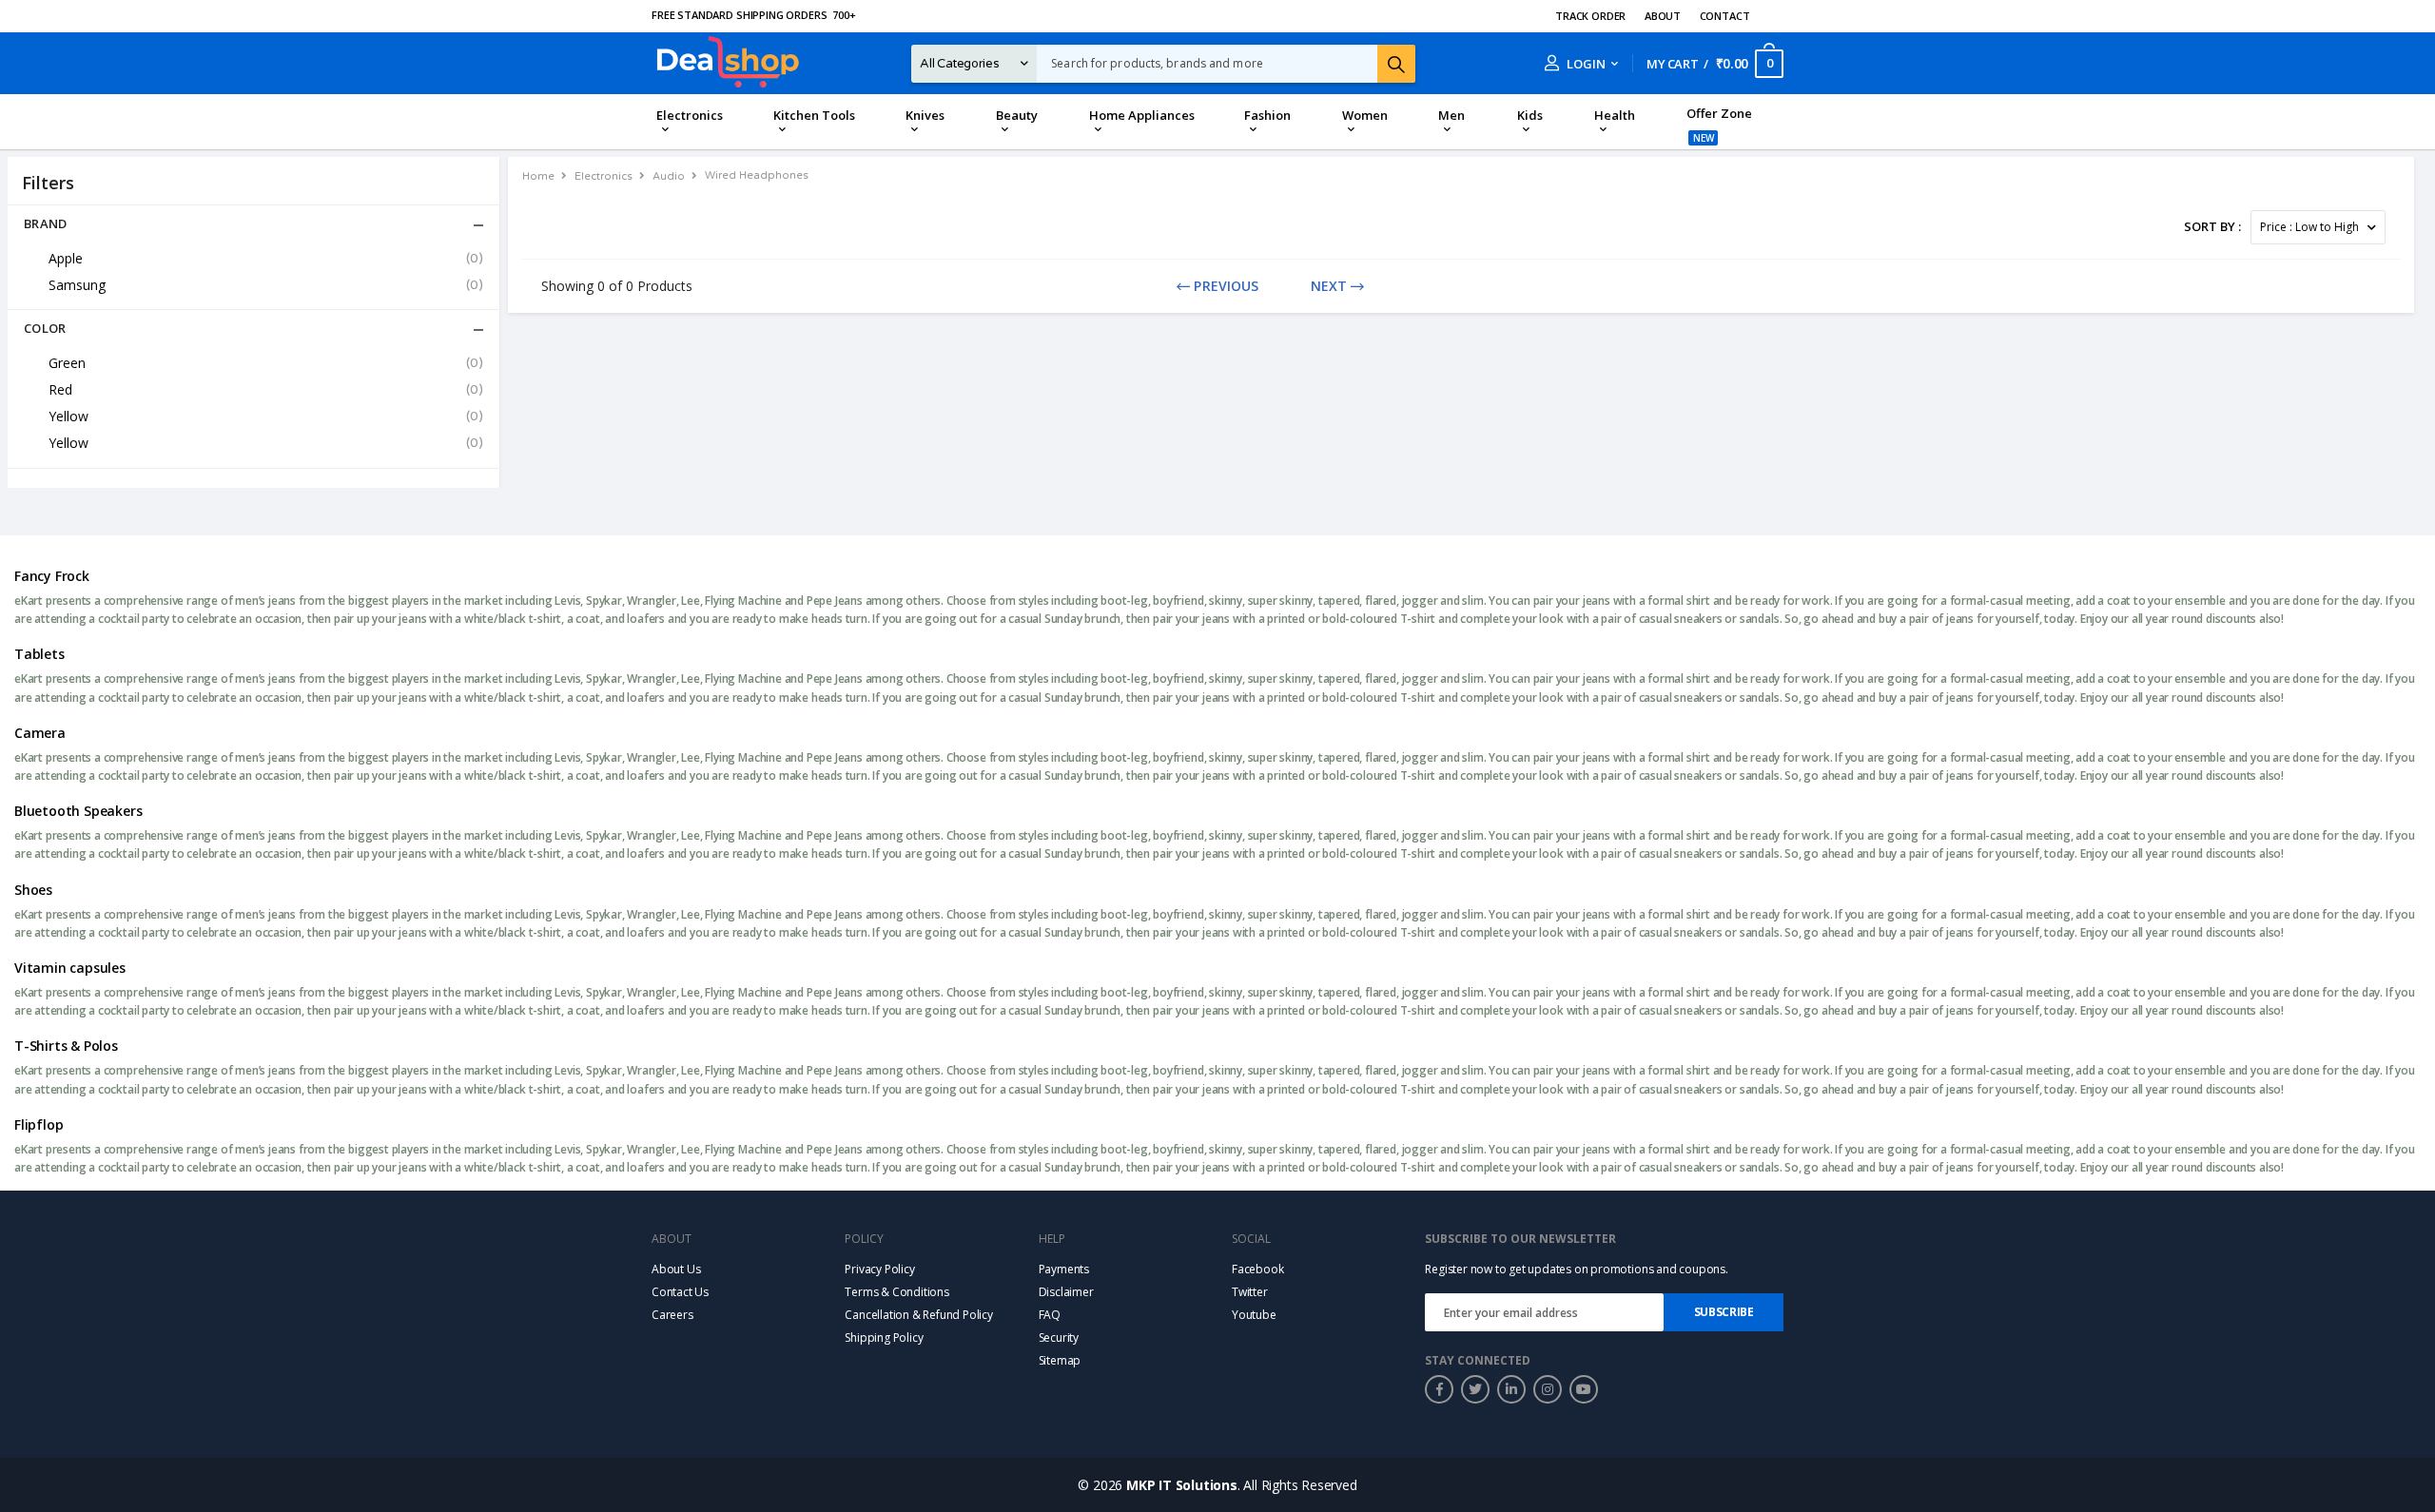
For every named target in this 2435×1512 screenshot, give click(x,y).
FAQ (1050, 1315)
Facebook (1257, 1269)
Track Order (1590, 16)
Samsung (266, 285)
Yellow (266, 416)
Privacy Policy (879, 1269)
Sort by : (2212, 226)
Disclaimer (1066, 1292)
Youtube (1254, 1315)
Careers (672, 1315)
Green (266, 363)
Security (1059, 1338)
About (1663, 16)
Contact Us (680, 1292)
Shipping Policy (884, 1338)
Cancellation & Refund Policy (919, 1315)
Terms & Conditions (897, 1292)
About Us (676, 1269)
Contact (1725, 16)
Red (266, 389)
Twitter (1250, 1292)
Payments (1064, 1269)
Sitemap (1060, 1360)
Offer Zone (1719, 113)
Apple (266, 258)
